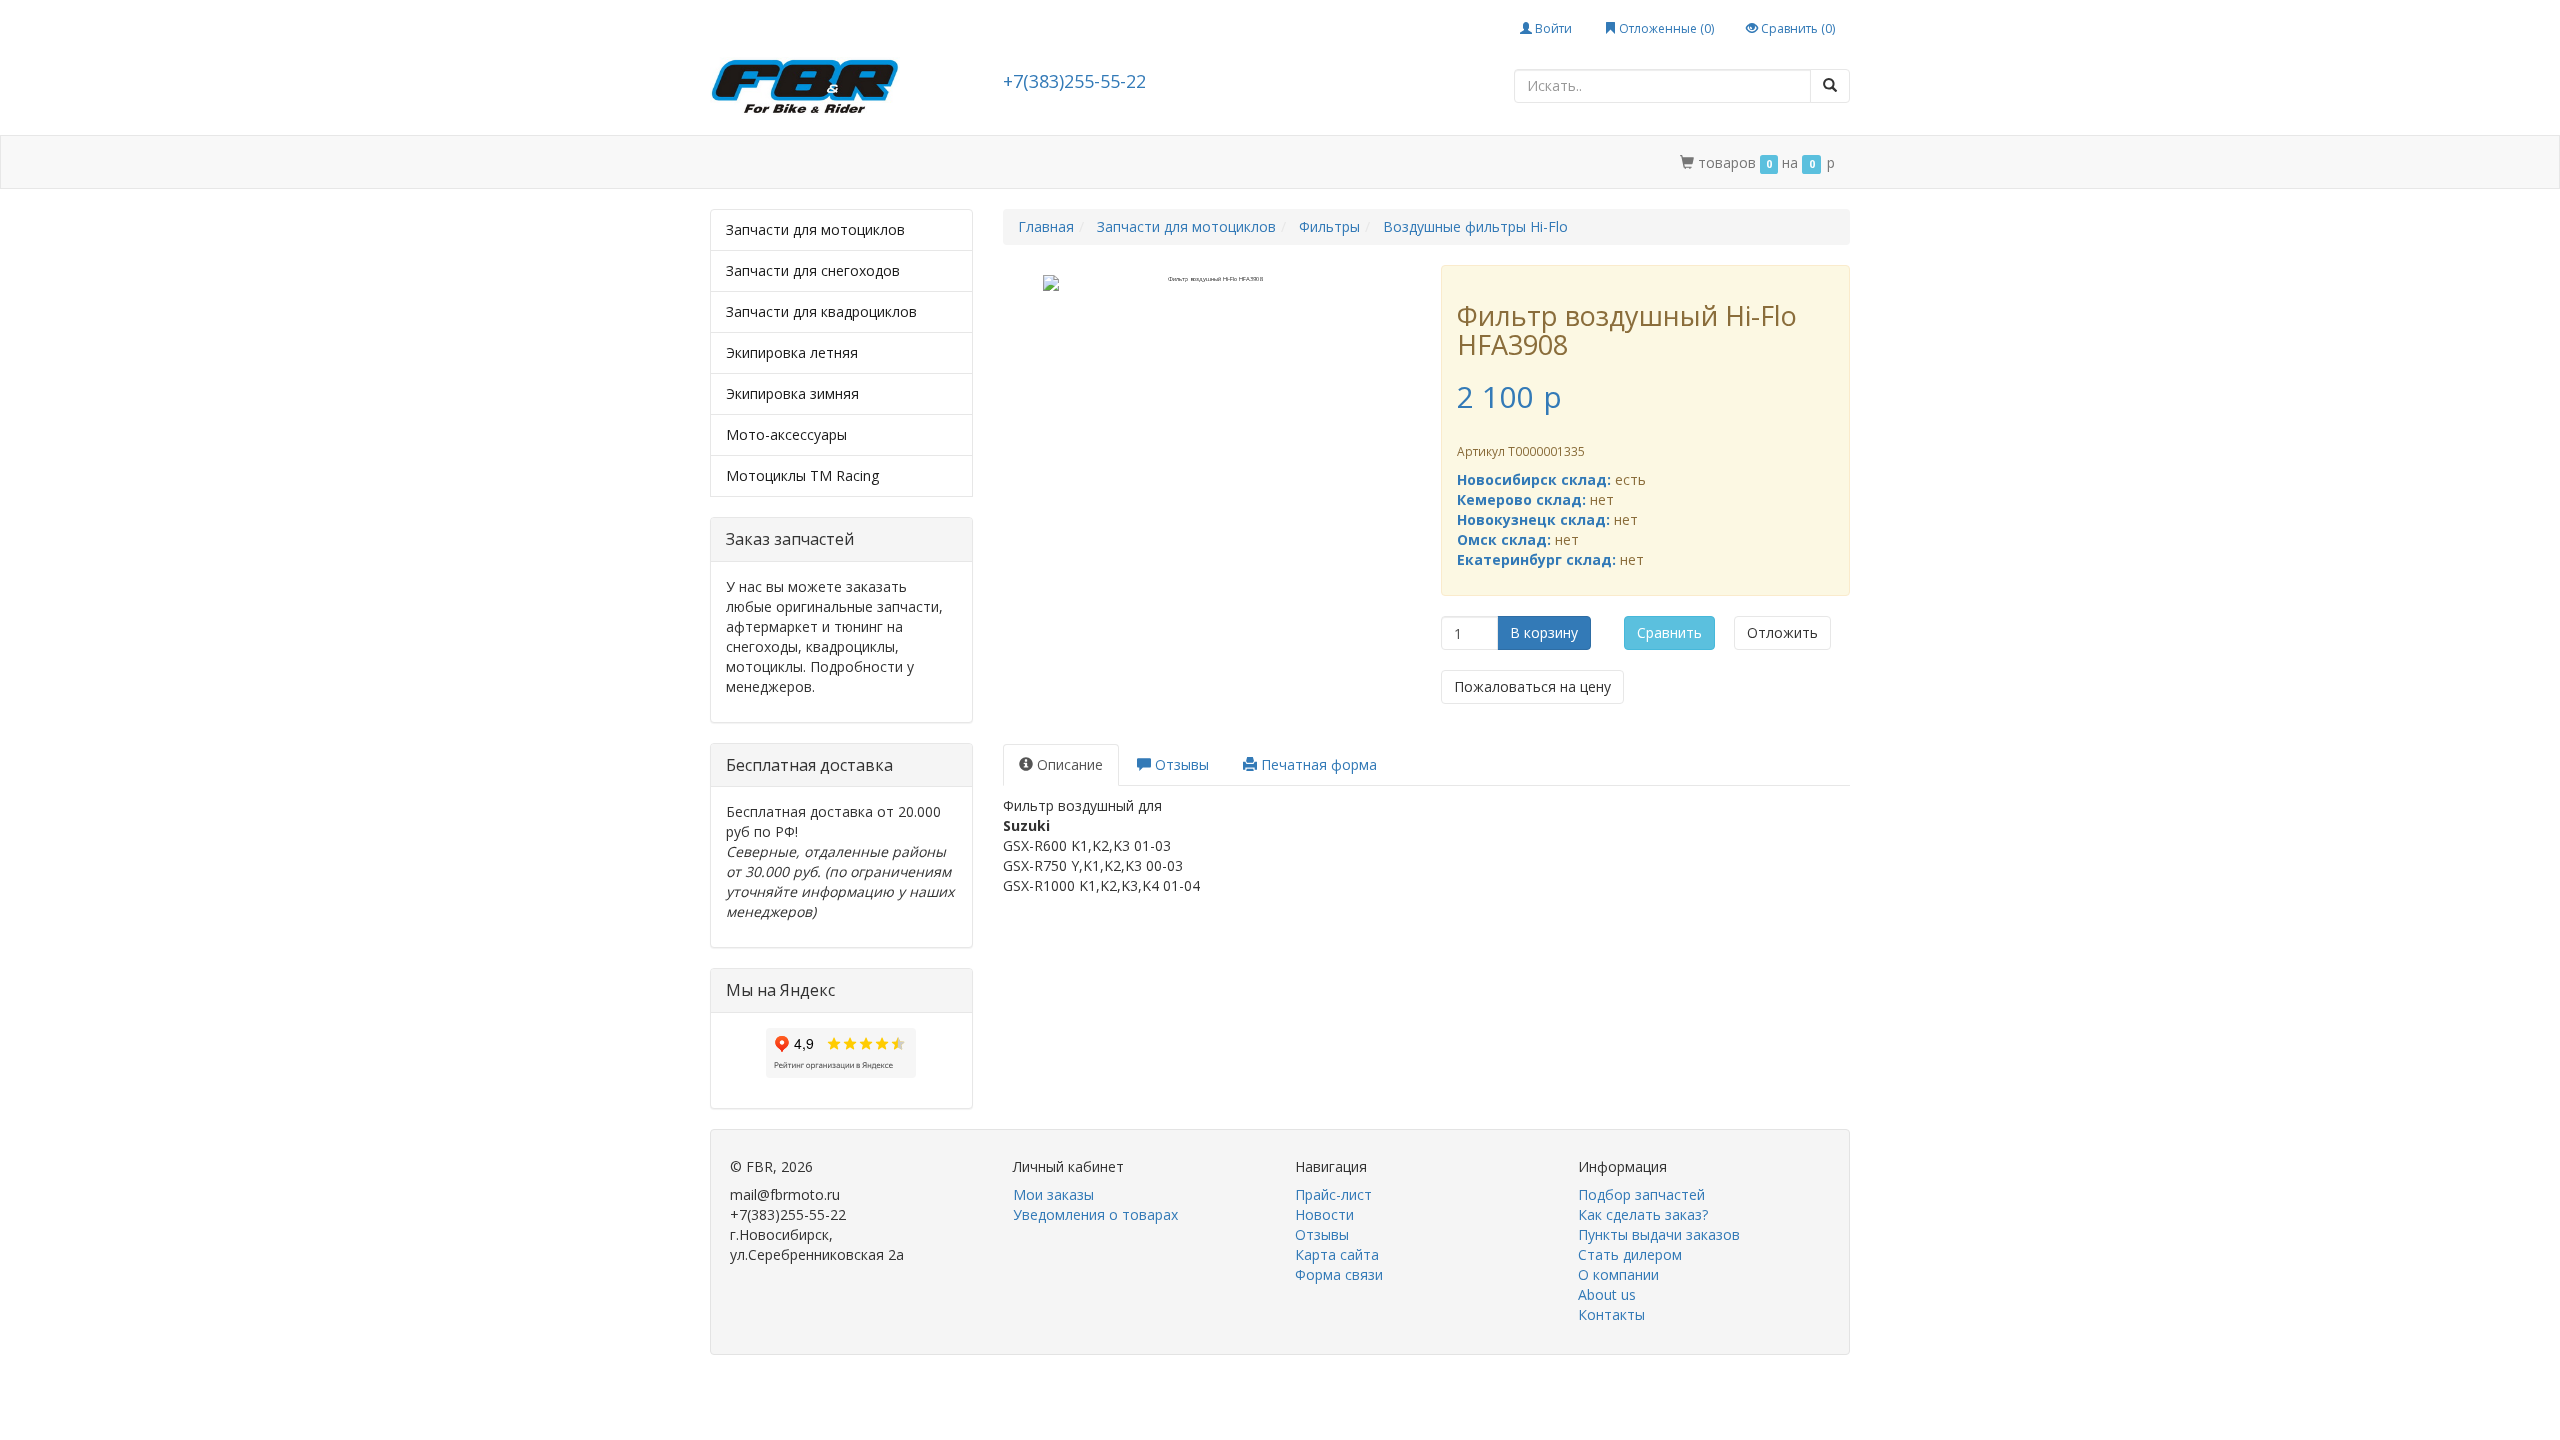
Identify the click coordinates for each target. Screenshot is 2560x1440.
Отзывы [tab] (1180, 764)
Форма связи (1339, 1274)
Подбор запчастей (997, 162)
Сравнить (1669, 632)
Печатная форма (1317, 764)
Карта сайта (1337, 1254)
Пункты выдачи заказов (1659, 1234)
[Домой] (732, 162)
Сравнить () (1796, 28)
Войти (1552, 28)
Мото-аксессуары (786, 434)
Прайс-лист (1333, 1194)
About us (1607, 1294)
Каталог (797, 162)
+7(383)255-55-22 (1074, 81)
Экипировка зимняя (792, 393)
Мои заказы (1053, 1194)
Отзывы (1322, 1234)
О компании (1265, 162)
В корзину (1544, 632)
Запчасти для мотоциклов (815, 229)
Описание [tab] (1068, 764)
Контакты (1369, 162)
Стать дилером (1143, 162)
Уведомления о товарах (1095, 1214)
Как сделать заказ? (1643, 1214)
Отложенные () (1665, 28)
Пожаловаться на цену (1532, 686)
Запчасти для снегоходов (813, 270)
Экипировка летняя (792, 352)
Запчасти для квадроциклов (821, 311)
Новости (1324, 1214)
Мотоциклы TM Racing (802, 475)
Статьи (879, 162)
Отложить (1782, 632)
